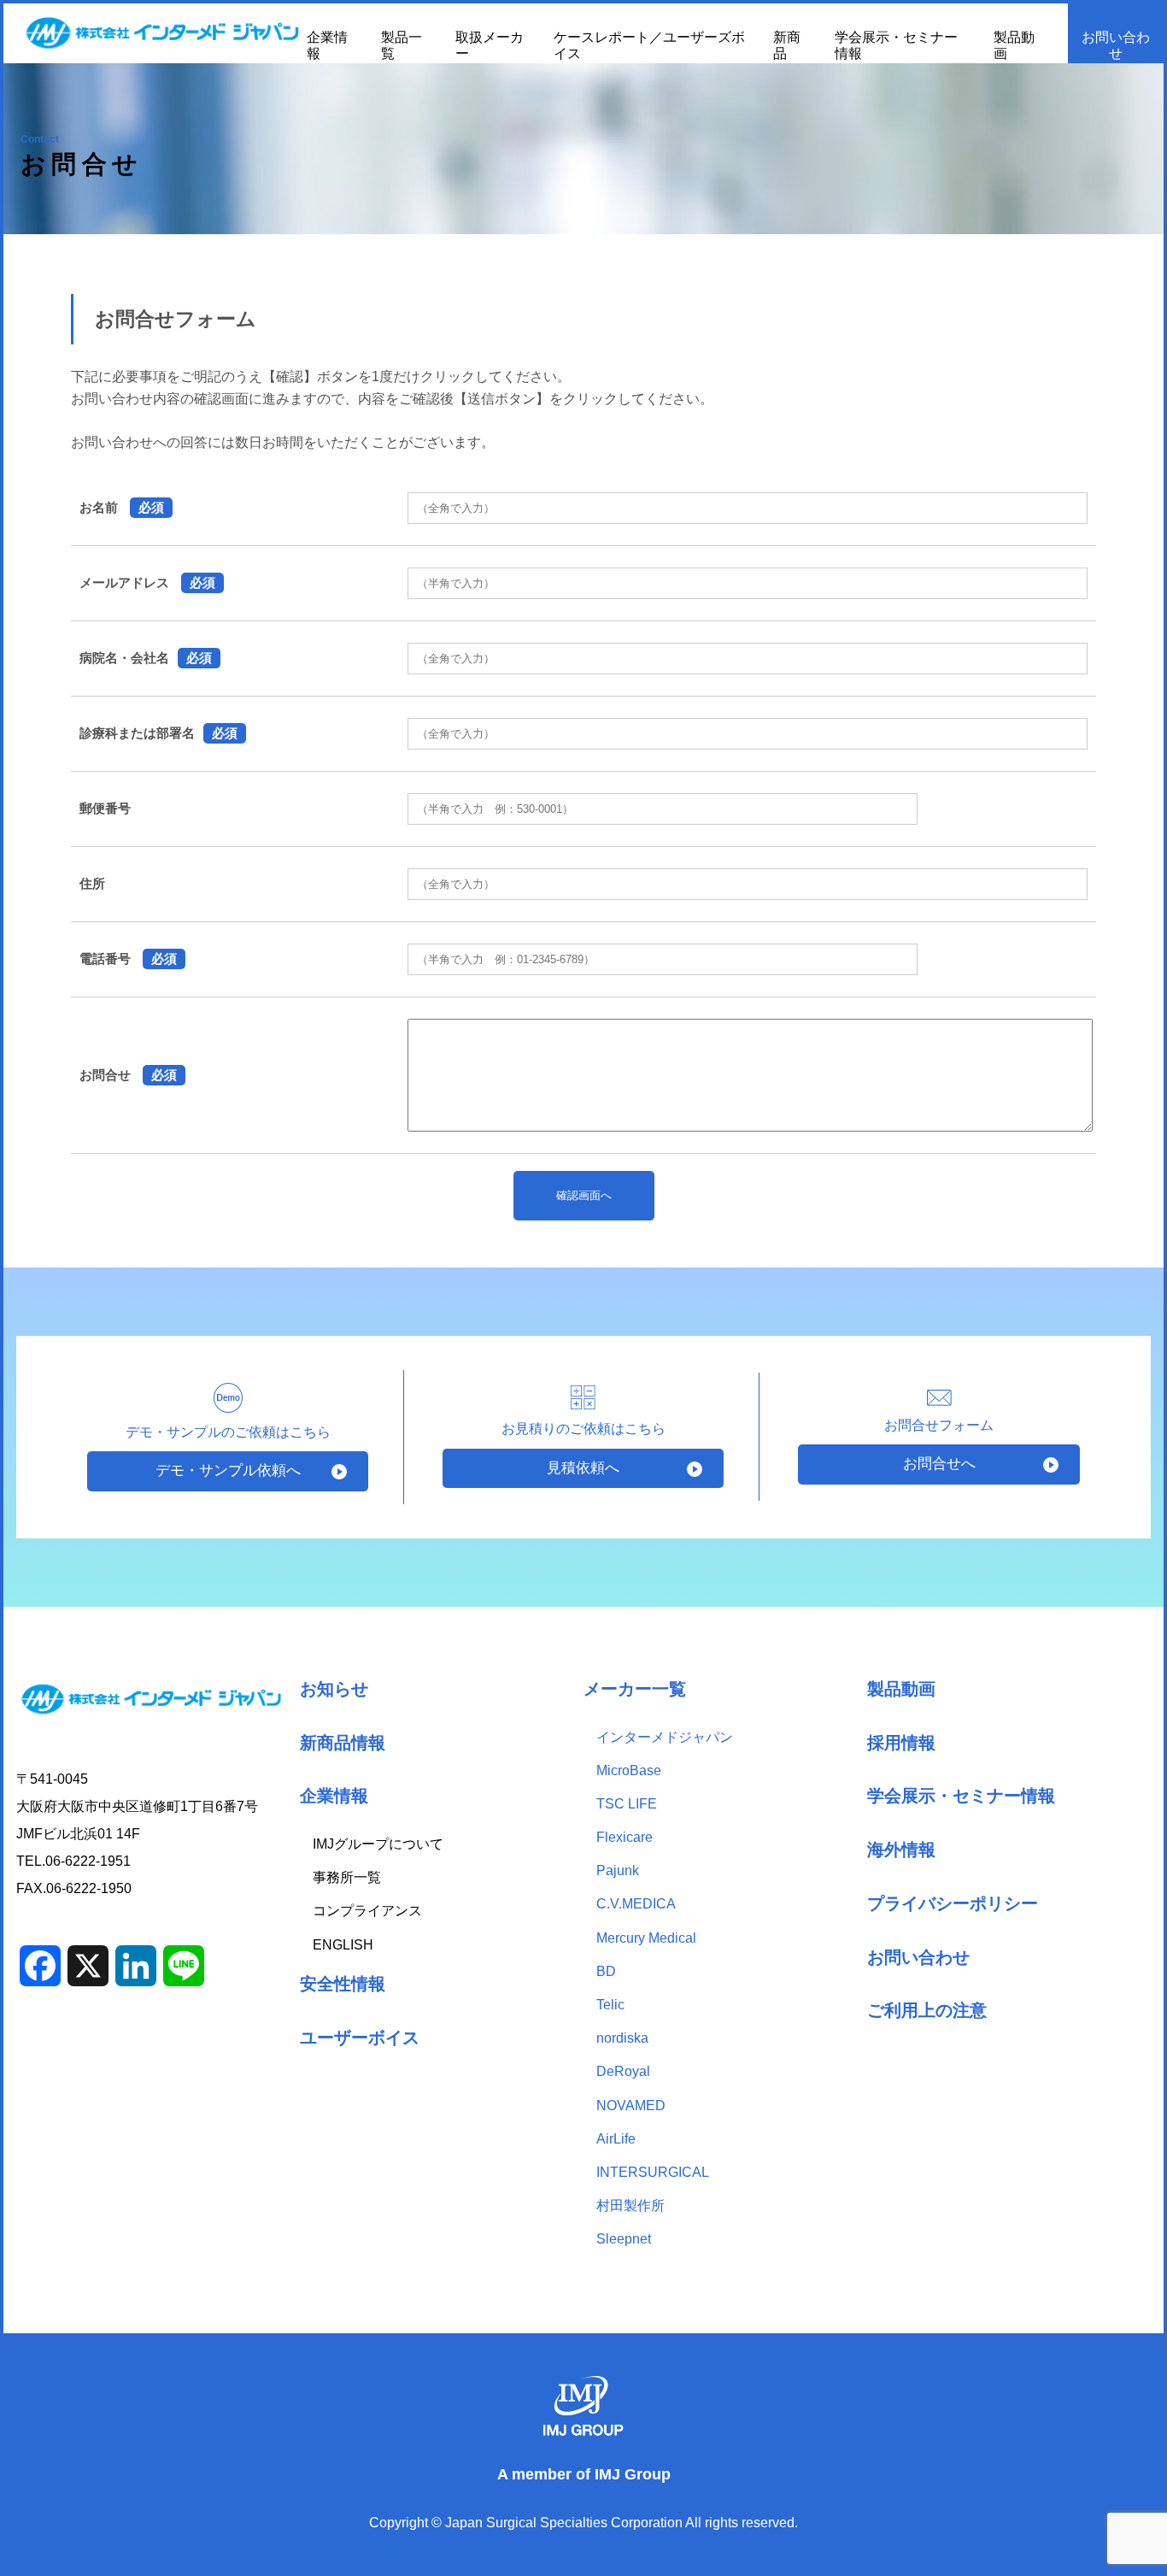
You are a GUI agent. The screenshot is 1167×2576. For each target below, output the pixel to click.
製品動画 (901, 1688)
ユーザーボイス (360, 2037)
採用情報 (901, 1742)
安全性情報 (343, 1983)
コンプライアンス (367, 1911)
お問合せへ (939, 1464)
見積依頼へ (583, 1468)
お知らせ (334, 1688)
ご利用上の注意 (927, 2010)
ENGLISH (343, 1945)
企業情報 (334, 1795)
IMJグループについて (378, 1844)
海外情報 (901, 1849)
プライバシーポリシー (953, 1903)
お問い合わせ (1116, 45)
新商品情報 (343, 1742)
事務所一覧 (347, 1877)
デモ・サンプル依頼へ (228, 1470)
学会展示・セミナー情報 (961, 1795)
